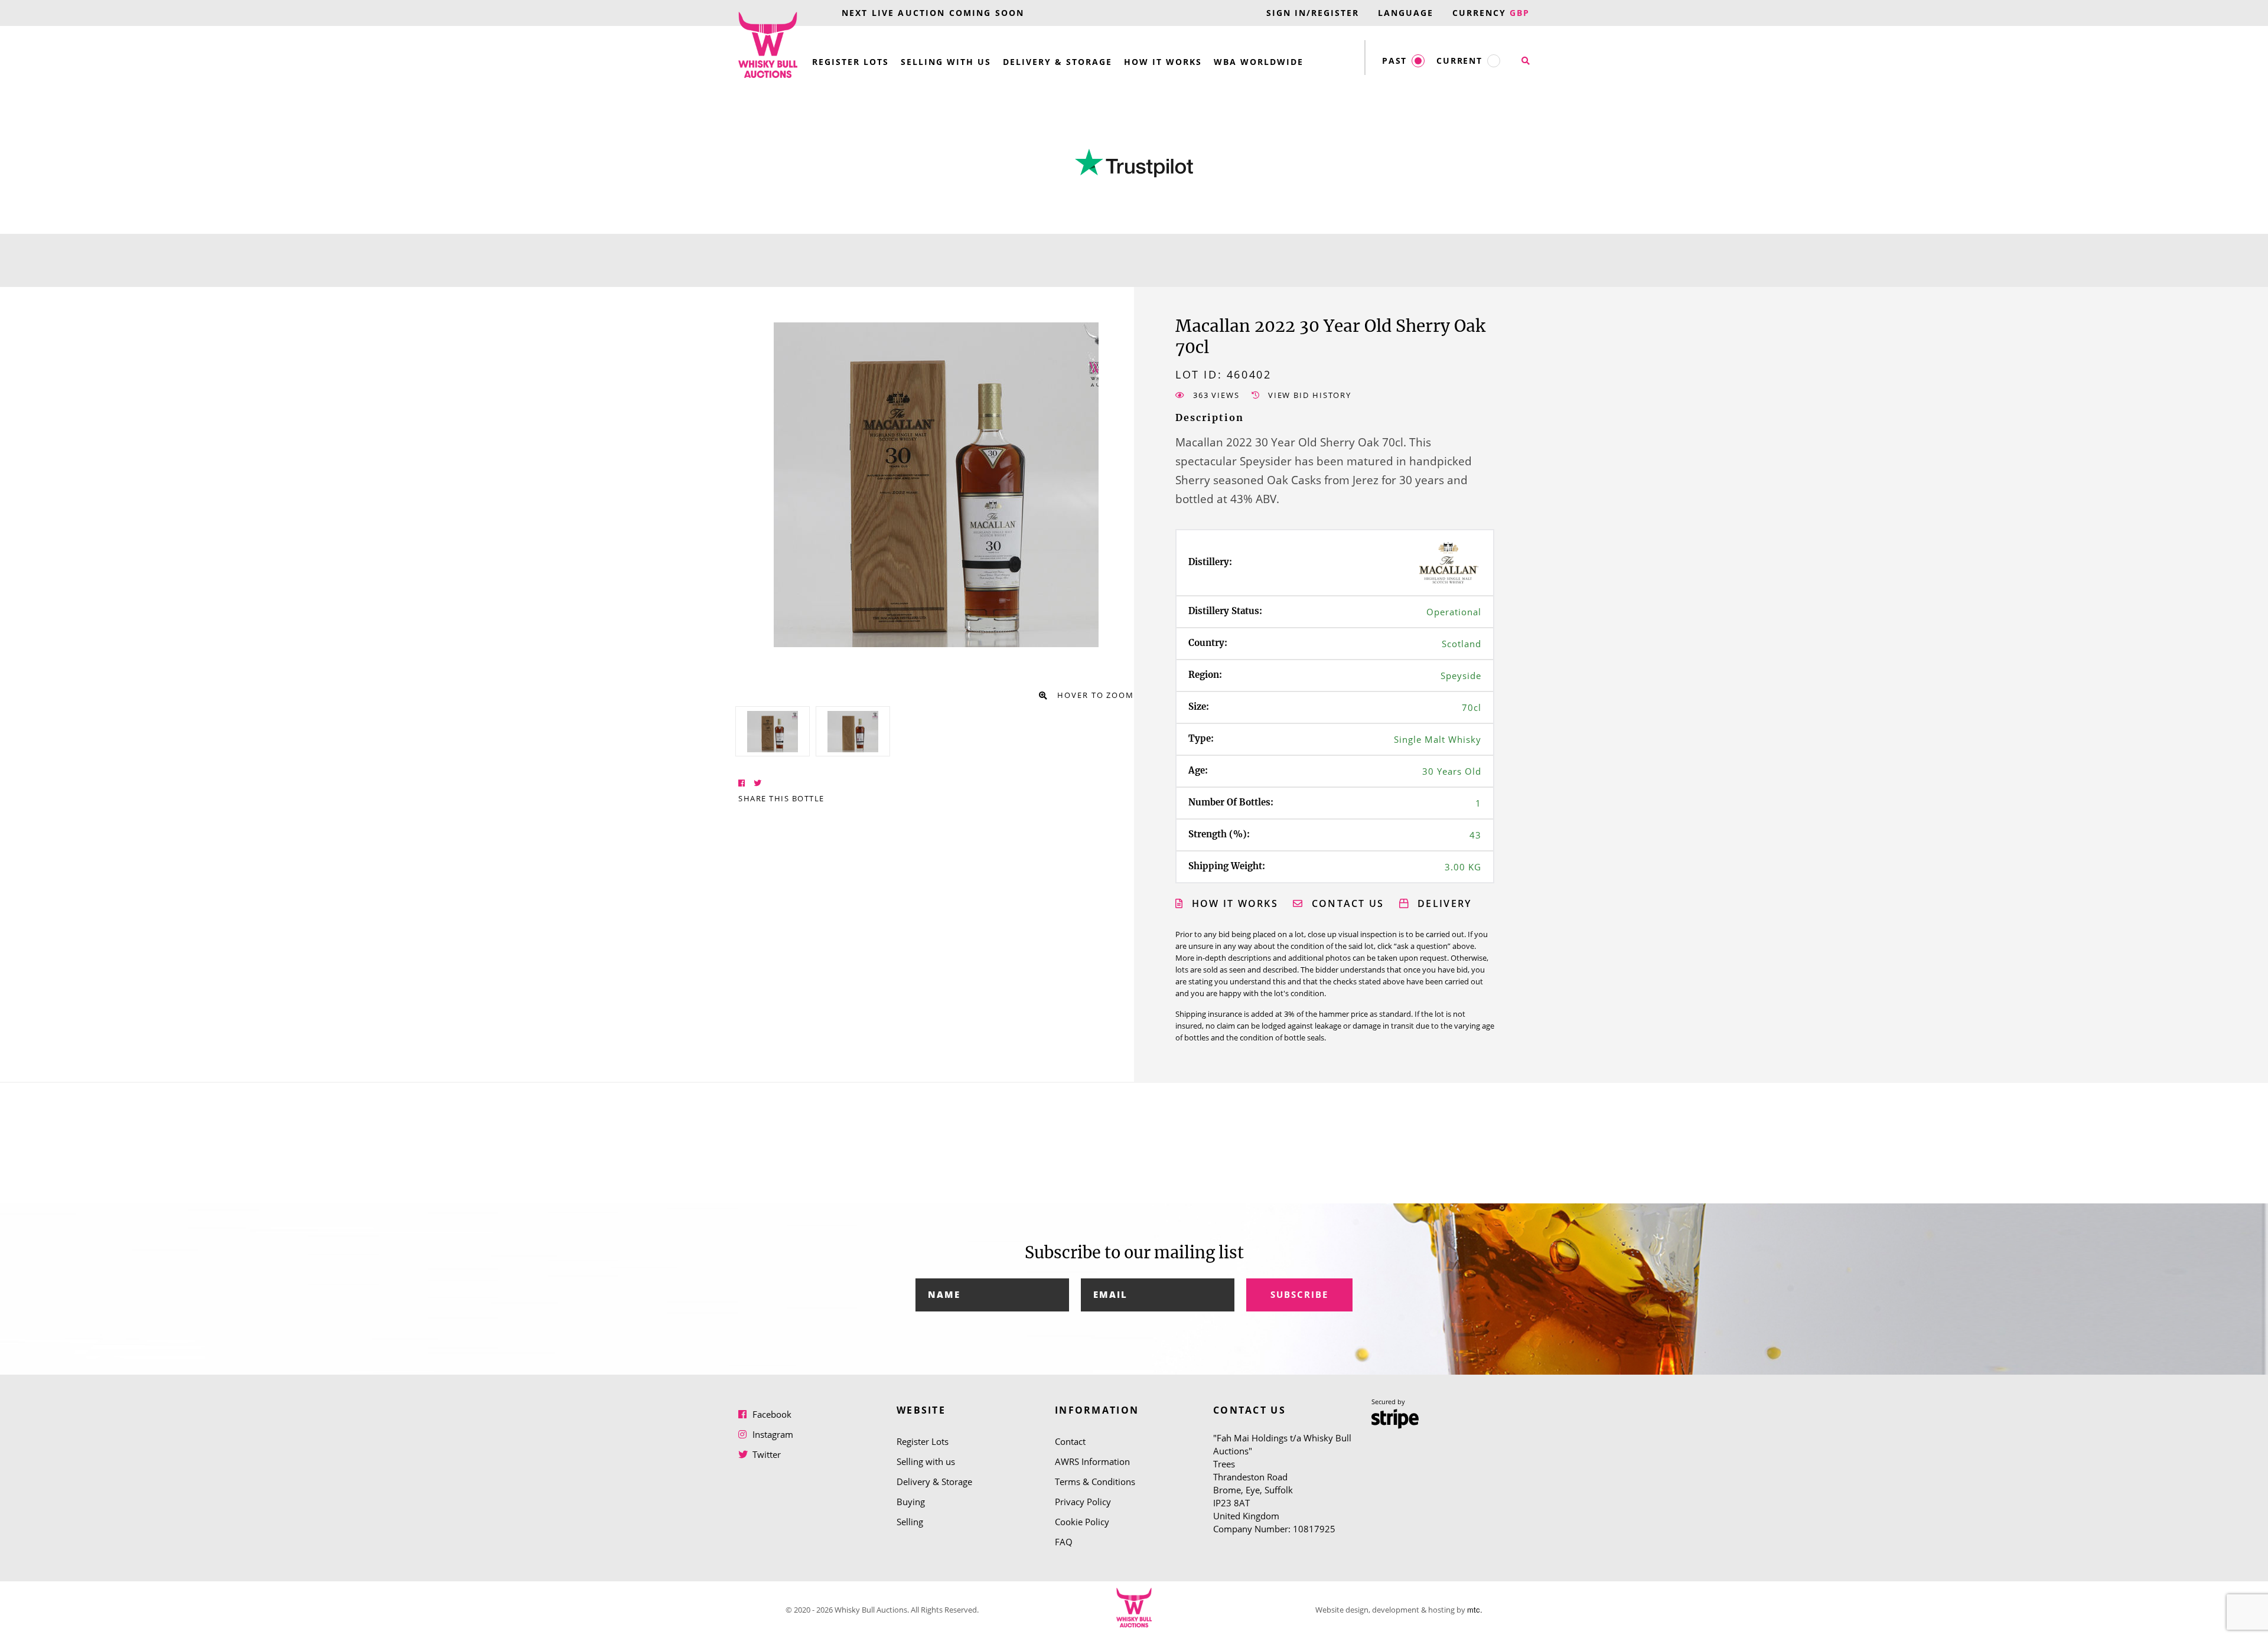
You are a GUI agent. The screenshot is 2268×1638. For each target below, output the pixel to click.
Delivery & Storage (1058, 62)
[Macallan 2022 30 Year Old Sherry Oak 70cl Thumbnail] (773, 731)
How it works (1233, 903)
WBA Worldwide (1259, 62)
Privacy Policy (1083, 1502)
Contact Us (1346, 903)
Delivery (1443, 903)
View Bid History (1308, 395)
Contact (1070, 1441)
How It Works (1163, 62)
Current (1459, 61)
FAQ (1064, 1542)
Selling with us (946, 62)
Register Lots (850, 62)
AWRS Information (1092, 1461)
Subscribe (1299, 1295)
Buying (911, 1502)
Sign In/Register (1313, 13)
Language (1406, 13)
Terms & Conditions (1095, 1482)
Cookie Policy (1082, 1522)
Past (1394, 61)
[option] (773, 731)
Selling (910, 1522)
